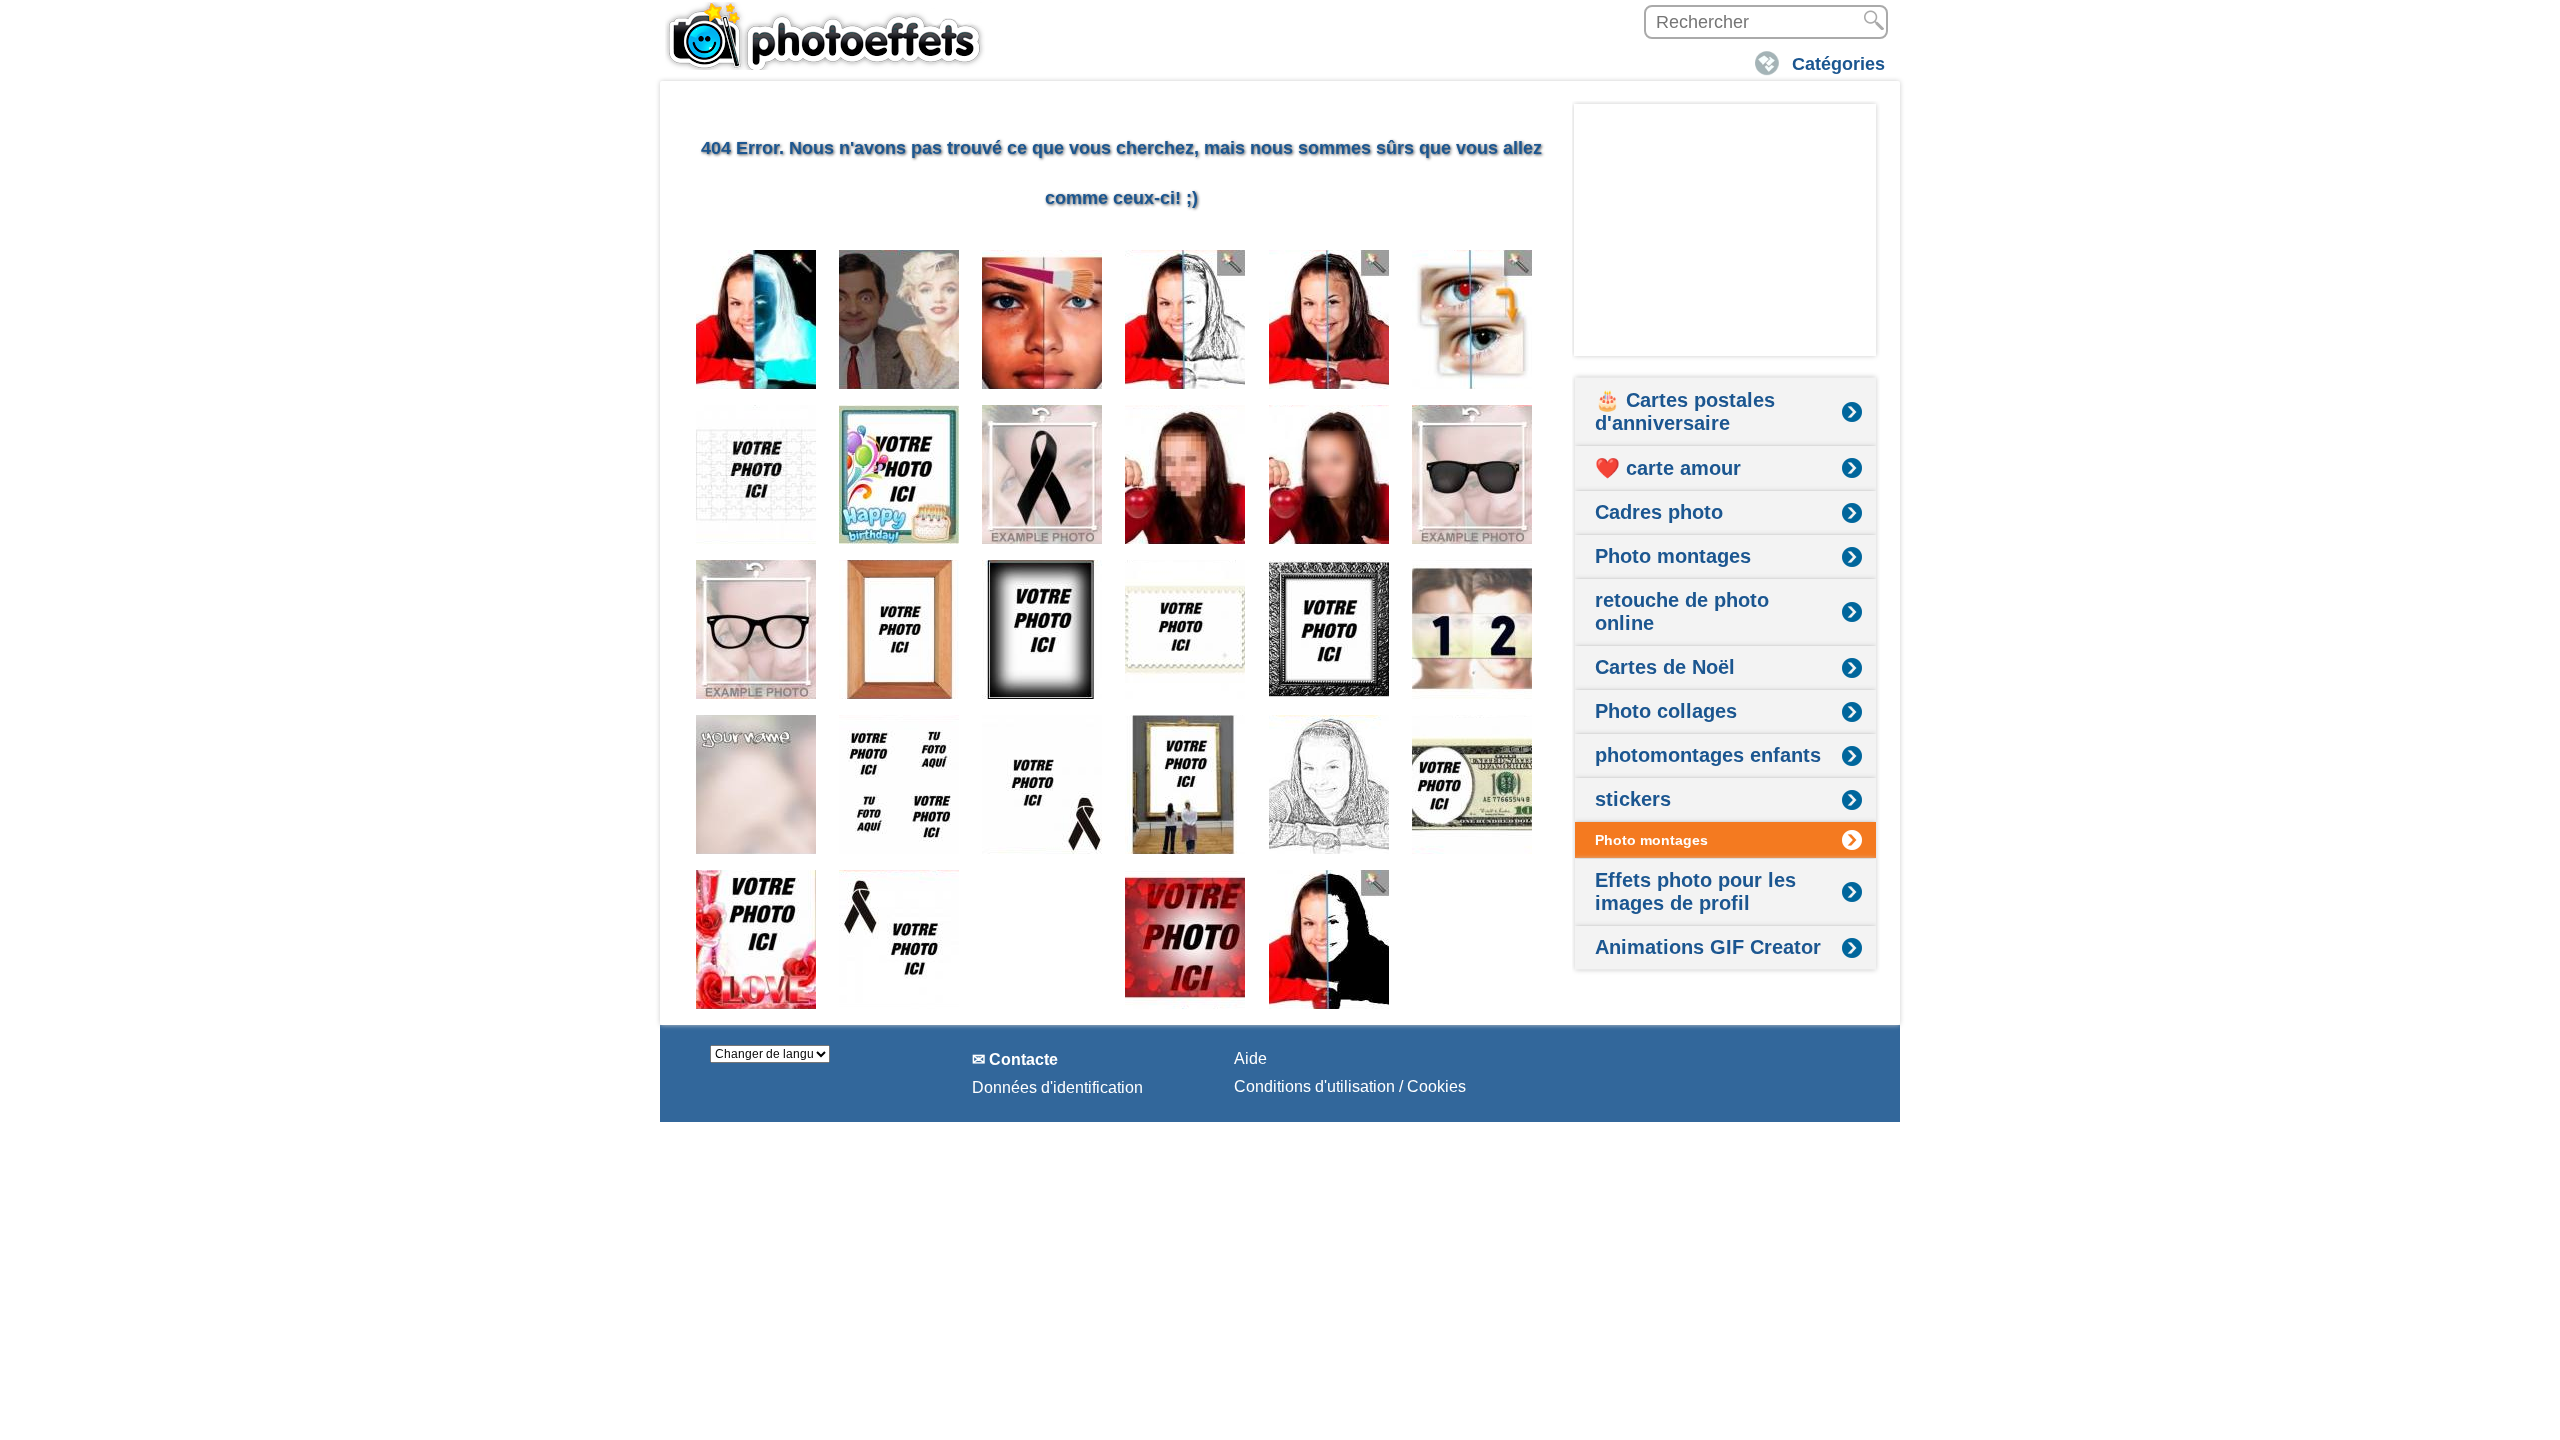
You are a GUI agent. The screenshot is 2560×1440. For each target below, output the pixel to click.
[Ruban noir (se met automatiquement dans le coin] (1042, 784)
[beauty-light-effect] (1329, 319)
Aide (1250, 1058)
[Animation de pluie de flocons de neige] (1042, 939)
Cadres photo (1659, 512)
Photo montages (1673, 556)
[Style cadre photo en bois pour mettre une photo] (899, 629)
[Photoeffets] (825, 35)
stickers (1633, 799)
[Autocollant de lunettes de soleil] (1472, 474)
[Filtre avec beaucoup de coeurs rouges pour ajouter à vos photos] (1185, 939)
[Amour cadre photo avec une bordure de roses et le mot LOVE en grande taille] (756, 939)
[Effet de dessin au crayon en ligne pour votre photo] (1185, 319)
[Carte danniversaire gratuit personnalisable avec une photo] (899, 474)
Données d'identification (1057, 1087)
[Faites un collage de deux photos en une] (1472, 629)
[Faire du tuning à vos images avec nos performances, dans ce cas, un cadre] (1042, 629)
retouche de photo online (1682, 611)
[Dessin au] (1329, 784)
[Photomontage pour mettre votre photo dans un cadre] (1185, 784)
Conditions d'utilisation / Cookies (1350, 1086)
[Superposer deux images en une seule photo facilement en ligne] (899, 319)
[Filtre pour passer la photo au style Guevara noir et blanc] (1329, 939)
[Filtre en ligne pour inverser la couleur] (756, 319)
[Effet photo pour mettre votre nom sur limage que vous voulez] (756, 784)
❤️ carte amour (1668, 468)
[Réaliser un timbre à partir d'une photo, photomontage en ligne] (1185, 629)
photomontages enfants (1708, 755)
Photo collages (1666, 711)
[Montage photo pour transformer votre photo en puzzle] (756, 474)
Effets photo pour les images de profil (1695, 891)
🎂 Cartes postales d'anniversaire (1685, 411)
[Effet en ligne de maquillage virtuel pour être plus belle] (1042, 319)
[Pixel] (1329, 474)
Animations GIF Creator (1708, 947)
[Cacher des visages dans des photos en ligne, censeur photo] (1185, 474)
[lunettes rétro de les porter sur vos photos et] (756, 629)
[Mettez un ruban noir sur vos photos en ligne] (1042, 474)
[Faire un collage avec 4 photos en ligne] (899, 784)
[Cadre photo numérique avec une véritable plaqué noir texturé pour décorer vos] (1329, 629)
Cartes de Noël (1665, 667)
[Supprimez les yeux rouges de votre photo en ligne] (1472, 319)
